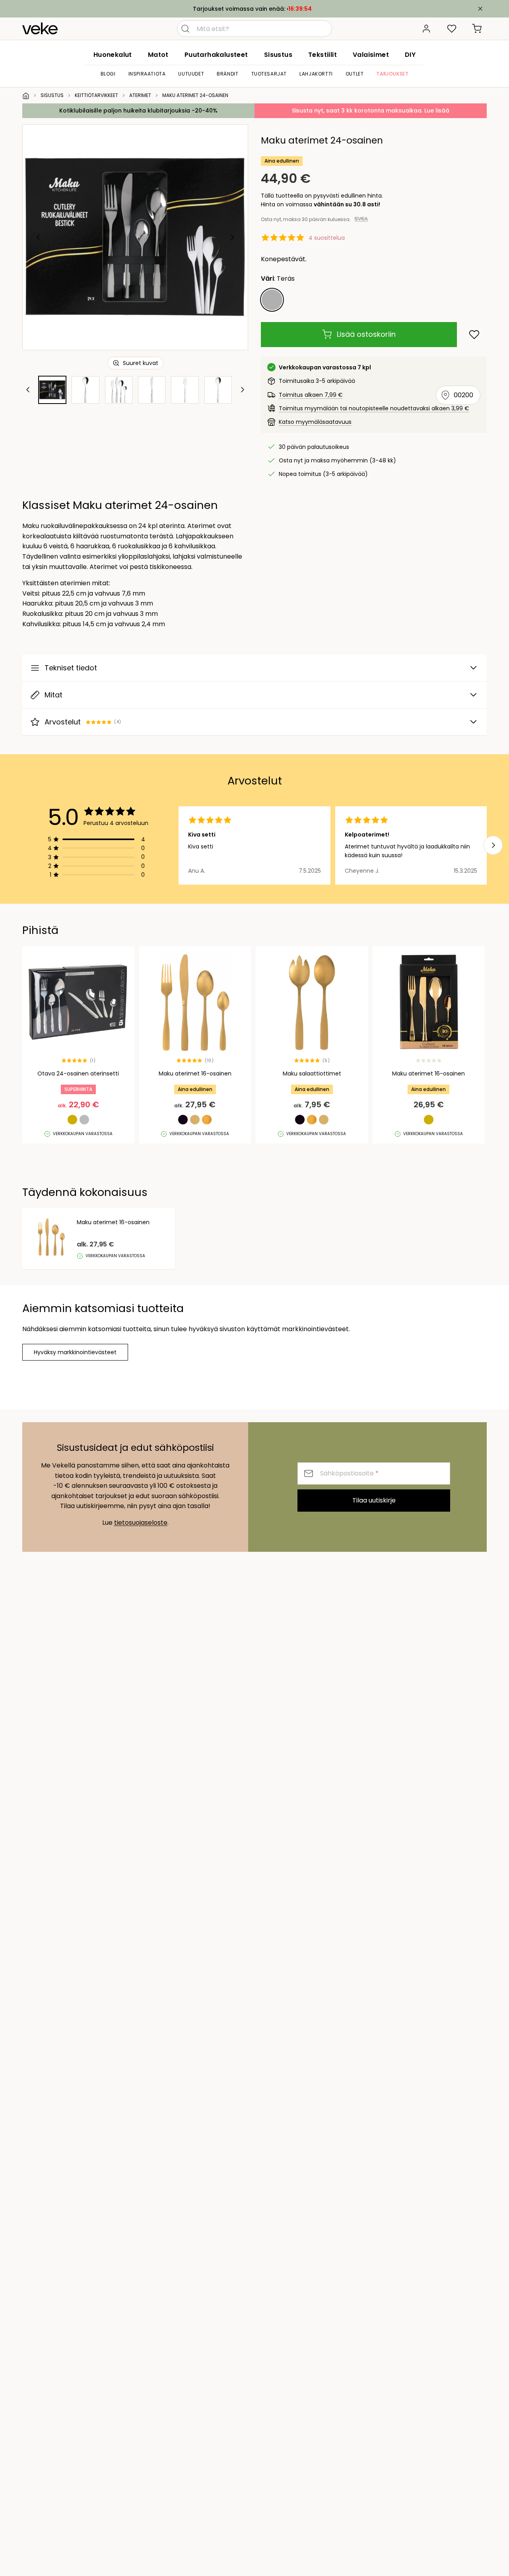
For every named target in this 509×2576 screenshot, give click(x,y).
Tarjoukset (392, 74)
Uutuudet (191, 74)
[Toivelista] (452, 29)
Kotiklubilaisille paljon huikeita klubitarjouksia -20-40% (138, 111)
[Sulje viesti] (480, 9)
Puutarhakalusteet (216, 55)
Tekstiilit (322, 55)
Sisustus (278, 55)
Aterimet (140, 95)
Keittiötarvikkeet (96, 95)
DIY (410, 55)
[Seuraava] (232, 237)
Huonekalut (113, 55)
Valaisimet (371, 55)
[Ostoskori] (477, 29)
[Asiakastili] (426, 29)
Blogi (108, 74)
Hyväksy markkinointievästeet (75, 1352)
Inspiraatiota (147, 74)
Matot (158, 55)
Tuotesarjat (269, 74)
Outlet (355, 74)
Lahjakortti (316, 74)
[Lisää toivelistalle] (474, 335)
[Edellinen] (39, 237)
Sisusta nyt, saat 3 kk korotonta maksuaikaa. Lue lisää (371, 111)
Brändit (227, 74)
